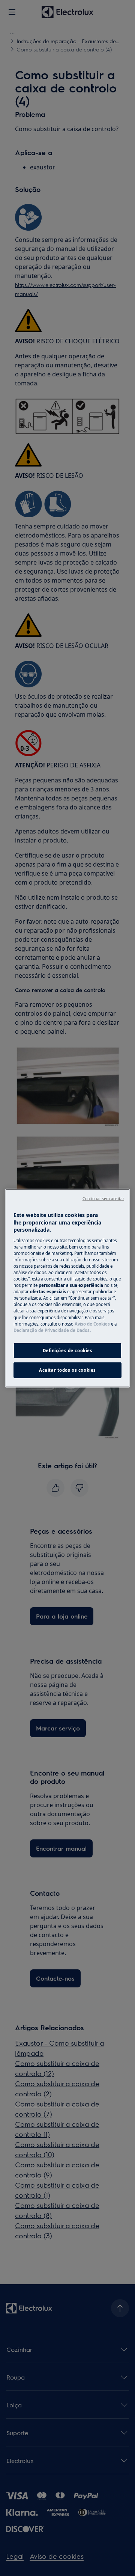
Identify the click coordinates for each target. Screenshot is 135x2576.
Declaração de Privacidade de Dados (52, 1330)
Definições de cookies (68, 1350)
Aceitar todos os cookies (67, 1370)
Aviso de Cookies (92, 1323)
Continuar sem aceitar (103, 1199)
